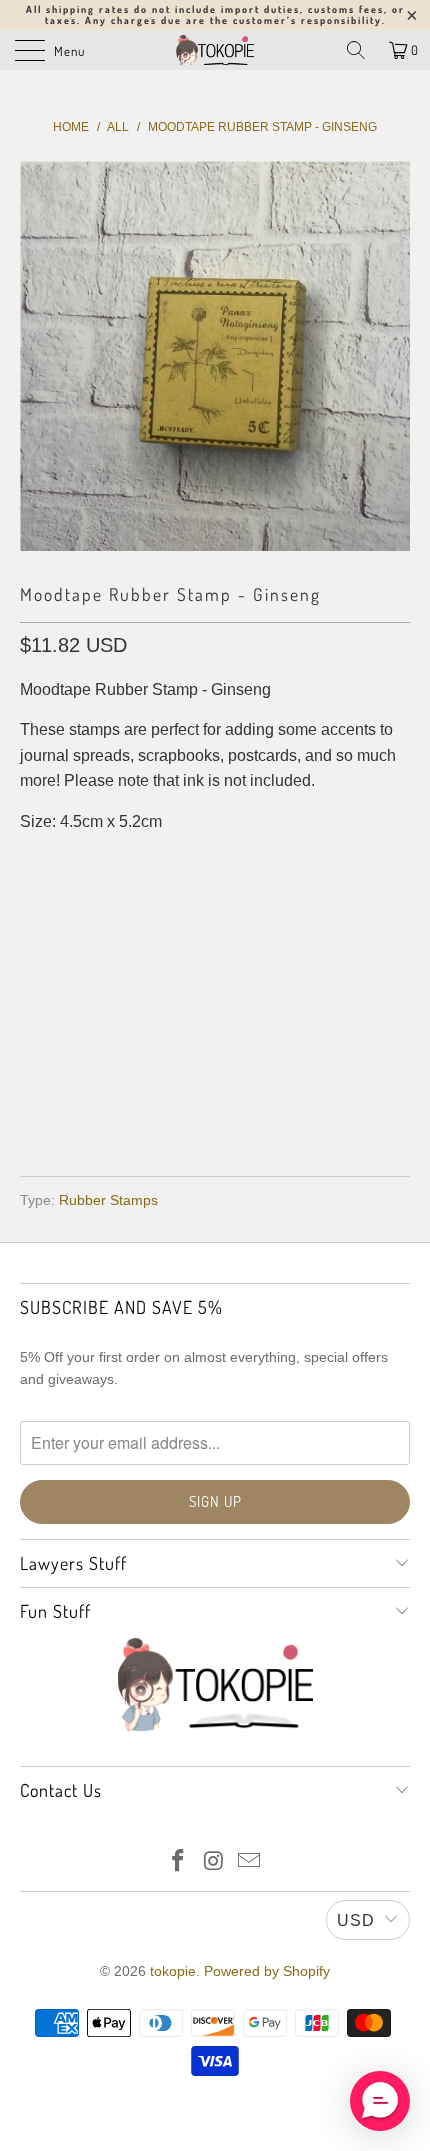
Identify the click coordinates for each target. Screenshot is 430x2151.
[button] (380, 2101)
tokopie (173, 1971)
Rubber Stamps (108, 1200)
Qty (33, 902)
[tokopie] (215, 50)
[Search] (356, 50)
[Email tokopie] (250, 1862)
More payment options (215, 1102)
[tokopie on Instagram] (214, 1862)
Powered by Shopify (267, 1971)
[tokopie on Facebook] (178, 1862)
